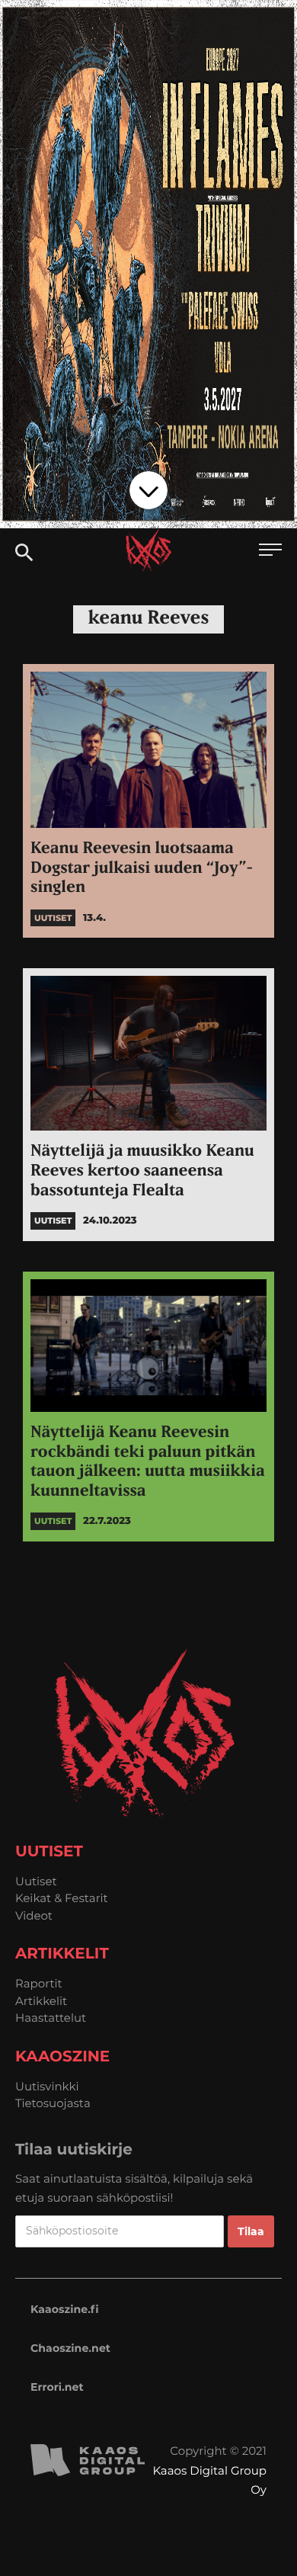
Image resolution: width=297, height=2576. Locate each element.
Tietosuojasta (53, 2103)
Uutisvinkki (47, 2086)
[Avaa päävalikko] (270, 552)
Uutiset (36, 1881)
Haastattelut (51, 2018)
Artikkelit (41, 2001)
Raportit (39, 1983)
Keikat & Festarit (62, 1898)
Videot (34, 1915)
